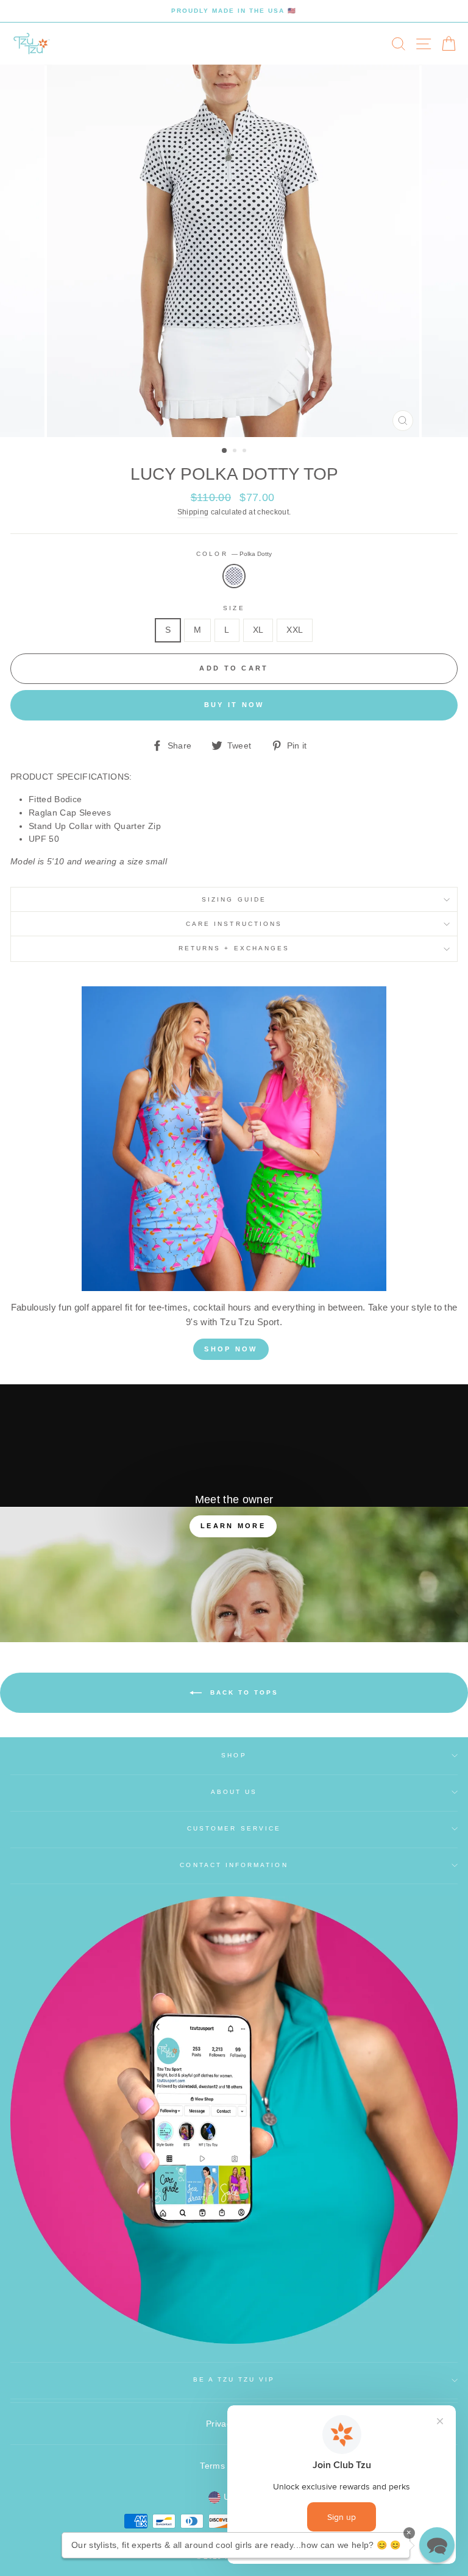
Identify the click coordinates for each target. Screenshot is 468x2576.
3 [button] (246, 452)
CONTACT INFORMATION (234, 1865)
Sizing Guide (234, 899)
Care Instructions (234, 924)
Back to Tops (243, 1692)
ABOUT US (234, 1792)
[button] (437, 2545)
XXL (295, 630)
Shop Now (231, 1349)
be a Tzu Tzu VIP (234, 2379)
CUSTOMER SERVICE (234, 1828)
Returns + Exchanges (234, 948)
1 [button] (225, 451)
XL (258, 630)
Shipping (193, 512)
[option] (234, 11)
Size (234, 608)
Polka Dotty (234, 576)
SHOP (234, 1755)
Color (234, 554)
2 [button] (236, 452)
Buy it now (234, 705)
